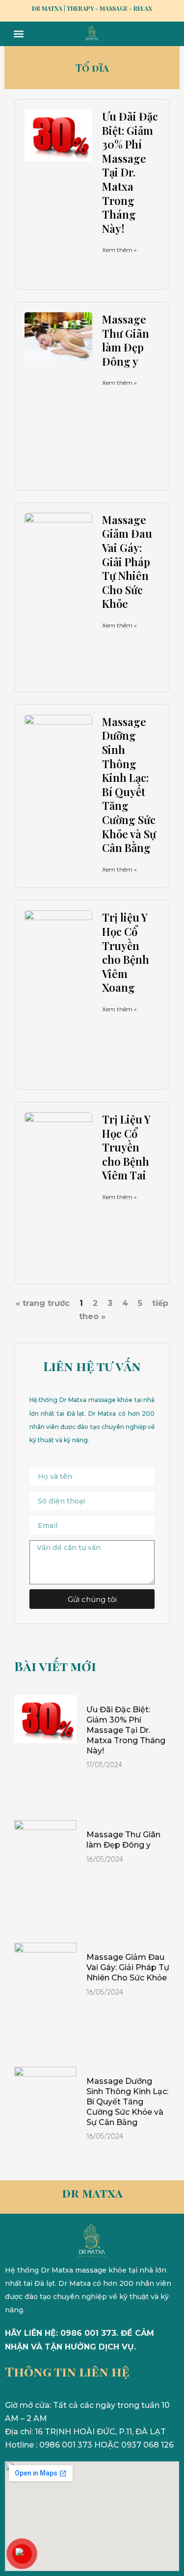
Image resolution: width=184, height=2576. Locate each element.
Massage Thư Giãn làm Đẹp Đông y (126, 340)
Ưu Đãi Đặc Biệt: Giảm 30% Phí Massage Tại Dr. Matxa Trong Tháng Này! (130, 172)
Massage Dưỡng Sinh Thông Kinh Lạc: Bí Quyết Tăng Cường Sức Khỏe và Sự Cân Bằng (129, 785)
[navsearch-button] (159, 34)
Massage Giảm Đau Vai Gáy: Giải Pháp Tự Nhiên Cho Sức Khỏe (127, 562)
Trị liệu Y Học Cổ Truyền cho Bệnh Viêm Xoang (126, 952)
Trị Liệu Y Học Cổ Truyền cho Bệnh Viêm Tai (126, 1147)
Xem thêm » (119, 250)
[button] (18, 34)
